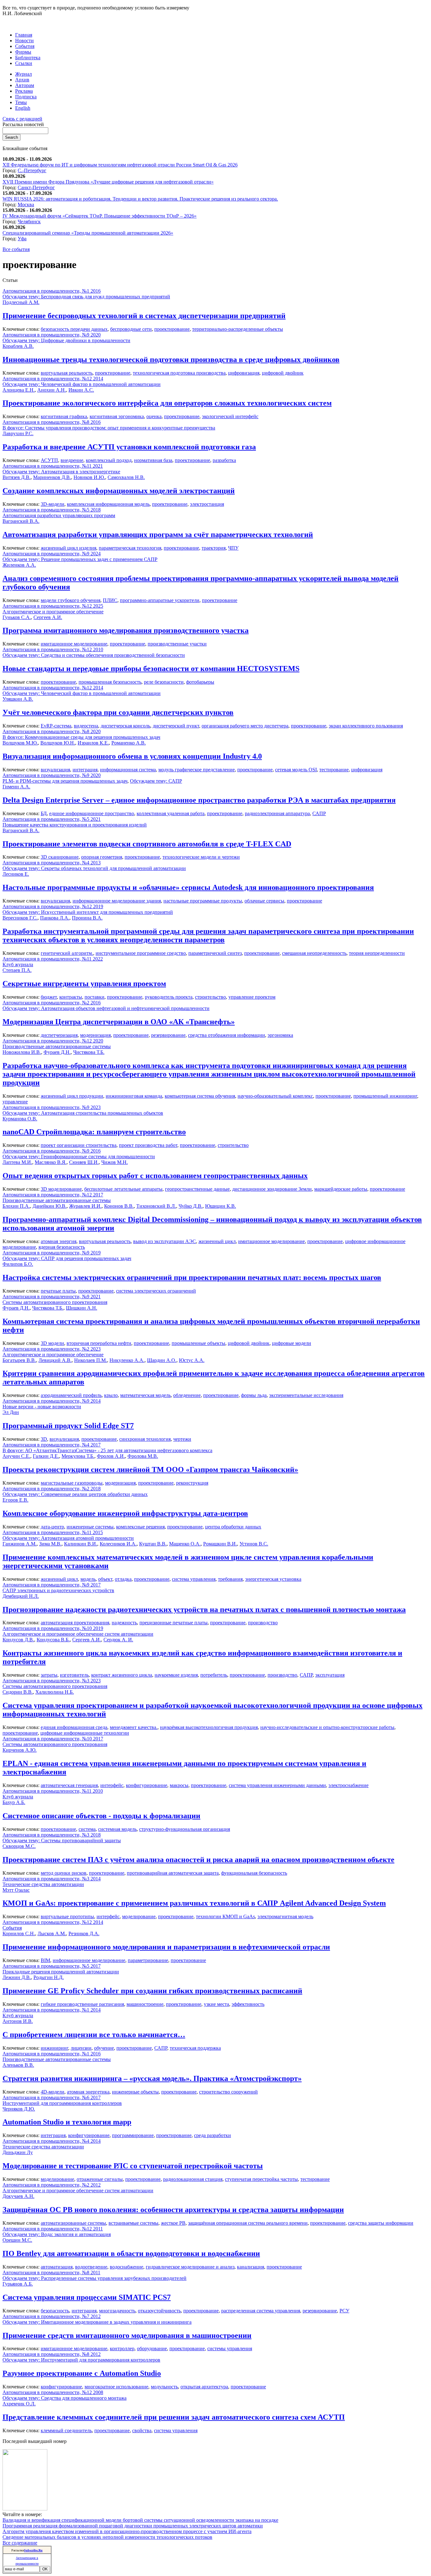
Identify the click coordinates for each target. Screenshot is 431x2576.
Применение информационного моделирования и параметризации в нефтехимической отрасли (166, 1947)
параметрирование (148, 1960)
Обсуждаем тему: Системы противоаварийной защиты (62, 1840)
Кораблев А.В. (18, 346)
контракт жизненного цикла (122, 1675)
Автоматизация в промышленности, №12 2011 (53, 2229)
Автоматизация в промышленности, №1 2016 (52, 291)
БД (44, 813)
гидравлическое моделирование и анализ (190, 2267)
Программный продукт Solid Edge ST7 (68, 1426)
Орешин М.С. (17, 2240)
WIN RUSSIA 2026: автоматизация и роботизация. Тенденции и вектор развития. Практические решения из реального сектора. (140, 199)
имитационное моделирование (74, 644)
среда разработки (213, 2135)
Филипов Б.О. (18, 1264)
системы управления (230, 2348)
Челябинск (29, 222)
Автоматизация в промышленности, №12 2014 (53, 379)
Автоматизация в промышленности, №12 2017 (53, 1195)
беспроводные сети (131, 329)
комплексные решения (140, 1527)
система (87, 1829)
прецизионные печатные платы (174, 1623)
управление (15, 1102)
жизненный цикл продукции (72, 1096)
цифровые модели (292, 1343)
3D (44, 1439)
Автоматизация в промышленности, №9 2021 (52, 1297)
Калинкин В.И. (81, 1544)
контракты (71, 997)
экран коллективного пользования (366, 726)
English (23, 108)
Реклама (24, 91)
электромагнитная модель (285, 1916)
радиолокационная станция (193, 2179)
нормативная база (153, 460)
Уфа (22, 239)
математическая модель (145, 1395)
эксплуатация (330, 1675)
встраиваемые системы (133, 2223)
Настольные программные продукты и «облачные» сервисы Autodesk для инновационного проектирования (188, 887)
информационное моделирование (89, 1960)
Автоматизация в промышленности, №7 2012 (52, 2316)
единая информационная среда (74, 1727)
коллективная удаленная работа (171, 813)
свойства (142, 2430)
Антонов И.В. (18, 2021)
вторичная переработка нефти (99, 1343)
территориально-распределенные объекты (238, 329)
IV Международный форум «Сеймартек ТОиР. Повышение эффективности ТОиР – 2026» (100, 216)
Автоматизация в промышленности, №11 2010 (53, 1791)
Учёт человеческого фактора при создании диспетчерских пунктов (118, 712)
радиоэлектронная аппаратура (277, 813)
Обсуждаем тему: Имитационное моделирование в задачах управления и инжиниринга (97, 2322)
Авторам (25, 85)
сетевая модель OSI (296, 770)
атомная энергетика (88, 2092)
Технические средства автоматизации (43, 1884)
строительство (210, 997)
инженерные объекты (135, 2092)
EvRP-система (56, 726)
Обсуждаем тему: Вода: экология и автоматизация (57, 2234)
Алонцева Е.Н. (19, 390)
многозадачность (117, 2311)
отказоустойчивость (159, 2311)
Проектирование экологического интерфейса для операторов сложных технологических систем (167, 403)
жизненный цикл (217, 1241)
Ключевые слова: (22, 329)
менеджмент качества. (134, 1727)
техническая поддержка (195, 2048)
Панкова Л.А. (55, 918)
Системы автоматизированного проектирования (55, 1302)
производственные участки (177, 644)
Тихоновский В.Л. (156, 1206)
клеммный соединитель (66, 2430)
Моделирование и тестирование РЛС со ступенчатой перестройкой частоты (133, 2166)
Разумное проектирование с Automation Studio (82, 2373)
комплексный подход (109, 460)
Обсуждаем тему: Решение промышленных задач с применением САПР (80, 559)
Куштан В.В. (153, 1544)
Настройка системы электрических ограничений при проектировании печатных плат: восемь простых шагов (192, 1277)
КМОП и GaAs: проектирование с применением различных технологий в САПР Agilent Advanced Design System (194, 1903)
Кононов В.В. (119, 1206)
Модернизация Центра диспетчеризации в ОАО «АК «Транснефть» (119, 1022)
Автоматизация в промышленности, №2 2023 (52, 1349)
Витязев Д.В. (17, 477)
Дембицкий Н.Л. (21, 1596)
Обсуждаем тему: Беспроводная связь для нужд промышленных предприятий (86, 297)
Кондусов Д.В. (18, 1640)
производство (263, 1623)
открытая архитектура (204, 2387)
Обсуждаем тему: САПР (156, 781)
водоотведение (91, 2267)
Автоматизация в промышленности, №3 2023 (52, 1681)
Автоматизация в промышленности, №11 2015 (53, 1532)
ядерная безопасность (62, 1247)
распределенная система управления (261, 2311)
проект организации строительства (79, 1145)
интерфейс (112, 1785)
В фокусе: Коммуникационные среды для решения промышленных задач (81, 737)
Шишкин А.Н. (82, 1308)
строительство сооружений (228, 2092)
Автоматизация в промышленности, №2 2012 (52, 2185)
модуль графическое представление (197, 770)
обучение (104, 2048)
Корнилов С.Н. (19, 1933)
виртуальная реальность (67, 373)
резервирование (168, 1035)
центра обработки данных (233, 1527)
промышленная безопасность (110, 682)
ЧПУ (233, 548)
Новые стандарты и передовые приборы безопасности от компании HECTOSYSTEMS (151, 669)
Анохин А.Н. (52, 390)
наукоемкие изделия (176, 1675)
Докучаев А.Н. (18, 2196)
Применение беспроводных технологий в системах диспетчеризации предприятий (144, 316)
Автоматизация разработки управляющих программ (59, 515)
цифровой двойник (283, 373)
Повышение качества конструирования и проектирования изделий (75, 825)
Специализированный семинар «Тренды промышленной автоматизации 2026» (88, 233)
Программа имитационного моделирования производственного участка (126, 630)
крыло (111, 1395)
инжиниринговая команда (134, 1096)
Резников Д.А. (84, 1933)
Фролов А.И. (111, 1456)
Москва (26, 204)
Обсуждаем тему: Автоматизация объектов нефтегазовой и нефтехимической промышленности (106, 1008)
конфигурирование (147, 1785)
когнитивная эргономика (117, 416)
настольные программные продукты (203, 901)
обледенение (187, 1395)
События (25, 46)
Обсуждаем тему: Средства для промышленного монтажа (65, 2398)
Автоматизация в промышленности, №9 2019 (52, 1253)
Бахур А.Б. (14, 1802)
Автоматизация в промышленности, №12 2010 (53, 649)
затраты (49, 1675)
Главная (24, 35)
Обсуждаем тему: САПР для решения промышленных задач (67, 1258)
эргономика (280, 1035)
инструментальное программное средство (141, 953)
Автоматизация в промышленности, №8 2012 (52, 2354)
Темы (21, 102)
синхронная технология (145, 1439)
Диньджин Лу (18, 2152)
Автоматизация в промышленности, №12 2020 (53, 1041)
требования (230, 1579)
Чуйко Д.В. (191, 1206)
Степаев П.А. (17, 970)
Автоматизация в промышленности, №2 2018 (52, 1489)
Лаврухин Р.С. (18, 433)
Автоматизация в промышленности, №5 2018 (52, 510)
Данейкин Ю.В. (50, 1206)
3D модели (52, 1343)
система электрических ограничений (156, 1291)
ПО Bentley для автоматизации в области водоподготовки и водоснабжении (131, 2253)
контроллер (122, 2348)
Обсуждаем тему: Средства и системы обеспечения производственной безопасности (94, 655)
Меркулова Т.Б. (78, 1456)
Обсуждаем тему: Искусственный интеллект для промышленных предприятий (88, 912)
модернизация (95, 1035)
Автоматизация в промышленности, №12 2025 (53, 606)
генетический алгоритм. (67, 953)
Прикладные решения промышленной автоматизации (61, 1972)
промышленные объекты (198, 1343)
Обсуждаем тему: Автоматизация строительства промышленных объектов (83, 1113)
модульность (164, 2387)
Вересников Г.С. (20, 918)
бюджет (49, 997)
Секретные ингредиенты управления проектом (84, 984)
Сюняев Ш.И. (84, 1162)
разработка (224, 460)
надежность (124, 1623)
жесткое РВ (173, 2223)
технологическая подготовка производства (179, 373)
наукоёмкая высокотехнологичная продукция (209, 1727)
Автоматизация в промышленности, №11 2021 (53, 466)
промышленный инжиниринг (385, 1096)
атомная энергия (59, 1241)
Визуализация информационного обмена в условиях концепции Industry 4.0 (132, 756)
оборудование (152, 2348)
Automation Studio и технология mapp (67, 2122)
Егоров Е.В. (15, 1500)
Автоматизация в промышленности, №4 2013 (52, 863)
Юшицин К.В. (221, 1206)
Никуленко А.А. (127, 1360)
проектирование (172, 329)
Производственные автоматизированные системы (57, 1046)
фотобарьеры (200, 682)
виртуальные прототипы (67, 1916)
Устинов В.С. (254, 1544)
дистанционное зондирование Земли (272, 1189)
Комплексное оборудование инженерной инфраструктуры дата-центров (125, 1513)
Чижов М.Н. (115, 1162)
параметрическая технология (130, 548)
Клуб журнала (18, 964)
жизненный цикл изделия (68, 548)
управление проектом (252, 997)
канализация (251, 2267)
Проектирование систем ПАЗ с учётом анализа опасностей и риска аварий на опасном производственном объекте (198, 1860)
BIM (45, 1960)
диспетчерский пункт (176, 726)
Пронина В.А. (87, 918)
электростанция (207, 504)
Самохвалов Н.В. (126, 477)
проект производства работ (148, 1145)
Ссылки (24, 63)
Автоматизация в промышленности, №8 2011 (51, 2272)
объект (105, 1579)
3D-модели (53, 504)
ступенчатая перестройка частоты (261, 2179)
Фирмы (23, 52)
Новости (24, 41)
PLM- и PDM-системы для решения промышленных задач (65, 781)
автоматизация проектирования (75, 1623)
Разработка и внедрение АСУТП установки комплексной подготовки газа (129, 447)
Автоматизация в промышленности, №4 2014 (52, 2141)
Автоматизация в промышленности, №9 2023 (52, 1107)
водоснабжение (127, 2267)
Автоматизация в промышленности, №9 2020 (52, 335)
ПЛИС (110, 600)
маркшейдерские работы (341, 1189)
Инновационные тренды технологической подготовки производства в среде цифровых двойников (171, 359)
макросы (179, 1785)
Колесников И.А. (118, 1544)
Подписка (26, 97)
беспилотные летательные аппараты (123, 1189)
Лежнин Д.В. (17, 1977)
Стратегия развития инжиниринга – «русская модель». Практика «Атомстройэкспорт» (152, 2078)
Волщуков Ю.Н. (58, 743)
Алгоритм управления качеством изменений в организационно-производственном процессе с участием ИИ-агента (127, 2531)
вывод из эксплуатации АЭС (165, 1241)
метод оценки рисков (64, 1873)
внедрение (72, 460)
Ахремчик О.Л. (19, 2404)
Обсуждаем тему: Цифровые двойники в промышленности (66, 340)
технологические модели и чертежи (201, 857)
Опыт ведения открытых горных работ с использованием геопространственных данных (155, 1176)
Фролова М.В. (143, 1456)
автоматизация (57, 2267)
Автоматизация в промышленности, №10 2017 (53, 1739)
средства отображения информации (227, 1035)
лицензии (81, 2048)
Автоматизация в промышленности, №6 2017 (52, 2097)
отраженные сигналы (100, 2179)
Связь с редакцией (22, 119)
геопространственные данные (197, 1189)
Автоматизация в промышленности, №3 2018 (52, 1835)
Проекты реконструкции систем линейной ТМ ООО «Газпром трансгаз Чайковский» (150, 1469)
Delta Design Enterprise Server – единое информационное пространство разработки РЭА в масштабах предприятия (199, 800)
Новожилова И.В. (22, 1052)
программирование (133, 2135)
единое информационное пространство (92, 813)
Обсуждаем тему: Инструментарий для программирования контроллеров (81, 2360)
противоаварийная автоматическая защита (173, 1873)
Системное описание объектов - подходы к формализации (101, 1816)
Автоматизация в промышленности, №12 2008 (53, 2392)
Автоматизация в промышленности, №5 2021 (52, 819)
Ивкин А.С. (81, 390)
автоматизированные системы (73, 2223)
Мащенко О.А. (185, 1544)
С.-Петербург (32, 170)
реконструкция (192, 1483)
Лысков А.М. (52, 1933)
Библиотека (28, 58)
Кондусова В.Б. (53, 1640)
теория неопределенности (377, 953)
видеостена (86, 726)
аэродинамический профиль (71, 1395)
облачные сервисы (264, 901)
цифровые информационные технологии (85, 1733)
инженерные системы (90, 1527)
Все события (16, 249)
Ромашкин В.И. (220, 1544)
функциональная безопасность (254, 1873)
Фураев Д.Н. (57, 1052)
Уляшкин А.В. (18, 699)
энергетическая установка (273, 1579)
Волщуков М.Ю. (20, 743)
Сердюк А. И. (118, 1640)
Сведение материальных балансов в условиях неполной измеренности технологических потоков (107, 2537)
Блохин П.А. (16, 1206)
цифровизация (244, 373)
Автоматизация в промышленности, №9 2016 (52, 1151)
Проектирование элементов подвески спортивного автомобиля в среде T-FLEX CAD (147, 844)
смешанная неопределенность (314, 953)
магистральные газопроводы (72, 1483)
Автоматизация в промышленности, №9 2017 (52, 1585)
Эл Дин (11, 1412)
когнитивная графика (64, 416)
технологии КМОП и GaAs (225, 1916)
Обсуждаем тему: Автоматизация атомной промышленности (68, 1538)
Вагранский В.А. (21, 521)
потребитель (214, 1675)
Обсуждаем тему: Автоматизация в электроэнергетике (61, 472)
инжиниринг (54, 2048)
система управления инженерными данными (277, 1785)
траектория (214, 548)
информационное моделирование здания (117, 901)
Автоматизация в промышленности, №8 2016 (52, 422)
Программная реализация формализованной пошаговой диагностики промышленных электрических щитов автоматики (133, 2526)
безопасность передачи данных (74, 329)
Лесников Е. (16, 874)
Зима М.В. (50, 1544)
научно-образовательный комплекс (275, 1096)
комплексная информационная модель (108, 504)
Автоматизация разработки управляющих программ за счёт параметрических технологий (158, 534)
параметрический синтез (215, 953)
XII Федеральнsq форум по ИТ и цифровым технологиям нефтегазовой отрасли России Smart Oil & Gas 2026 (120, 165)
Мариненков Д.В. (52, 477)
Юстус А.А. (192, 1360)
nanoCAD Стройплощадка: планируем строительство (94, 1132)
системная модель (117, 1829)
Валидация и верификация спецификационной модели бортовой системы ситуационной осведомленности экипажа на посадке (140, 2520)
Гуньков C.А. (17, 617)
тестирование (334, 770)
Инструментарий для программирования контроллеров (62, 2103)
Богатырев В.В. (19, 1360)
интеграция (85, 770)
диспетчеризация (59, 1035)
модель (88, 1579)
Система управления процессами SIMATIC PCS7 (87, 2297)
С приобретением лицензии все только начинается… (94, 2035)
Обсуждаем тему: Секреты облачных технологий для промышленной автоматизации (94, 868)
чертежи (182, 1439)
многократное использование (116, 2387)
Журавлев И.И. (85, 1206)
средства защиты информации (381, 2223)
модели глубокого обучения (71, 600)
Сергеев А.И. (48, 617)
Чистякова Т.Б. (89, 1052)
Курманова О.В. (20, 1119)
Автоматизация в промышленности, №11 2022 (53, 959)
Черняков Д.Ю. (19, 2109)
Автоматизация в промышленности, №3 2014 (52, 1879)
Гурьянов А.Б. (18, 2284)
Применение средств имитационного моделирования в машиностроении (127, 2335)
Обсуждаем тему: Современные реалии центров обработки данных (75, 1494)
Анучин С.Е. (16, 1456)
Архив (22, 80)
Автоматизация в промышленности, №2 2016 (52, 1003)
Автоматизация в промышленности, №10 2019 (53, 1628)
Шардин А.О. (162, 1360)
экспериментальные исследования (306, 1395)
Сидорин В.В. (18, 1692)
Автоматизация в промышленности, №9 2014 (52, 1401)
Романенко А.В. (129, 743)
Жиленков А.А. (19, 565)
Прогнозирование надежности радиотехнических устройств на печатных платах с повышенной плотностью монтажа (204, 1609)
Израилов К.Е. (93, 743)
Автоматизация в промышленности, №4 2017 (52, 1445)
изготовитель (74, 1675)
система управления (194, 1579)
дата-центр (52, 1527)
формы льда (254, 1395)
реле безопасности (164, 682)
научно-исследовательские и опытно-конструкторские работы (327, 1727)
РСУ (344, 2311)
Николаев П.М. (91, 1360)
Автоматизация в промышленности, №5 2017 (52, 1966)
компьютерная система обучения (200, 1096)
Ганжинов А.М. (20, 1544)
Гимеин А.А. (16, 787)
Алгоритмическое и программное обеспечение (53, 612)
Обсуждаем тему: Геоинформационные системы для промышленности (79, 1157)
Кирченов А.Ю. (20, 1750)
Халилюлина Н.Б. (55, 1692)
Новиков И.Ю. (89, 477)
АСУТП (49, 460)
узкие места (216, 2004)
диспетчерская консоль (125, 726)
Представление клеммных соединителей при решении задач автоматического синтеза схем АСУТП (174, 2417)
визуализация (55, 770)
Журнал (24, 74)
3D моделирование (61, 1189)
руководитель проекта (169, 997)
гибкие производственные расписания (82, 2004)
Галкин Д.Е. (46, 1456)
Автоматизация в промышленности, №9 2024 (52, 554)
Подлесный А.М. (21, 302)
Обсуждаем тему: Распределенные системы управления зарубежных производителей (94, 2278)
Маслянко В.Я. (51, 1162)
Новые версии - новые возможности (42, 1407)
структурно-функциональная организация (185, 1829)
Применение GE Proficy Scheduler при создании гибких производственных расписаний (152, 1991)
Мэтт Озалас (16, 1890)
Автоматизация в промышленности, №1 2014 (52, 2010)
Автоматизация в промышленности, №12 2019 (53, 906)
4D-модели (53, 2092)
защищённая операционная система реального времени (248, 2223)
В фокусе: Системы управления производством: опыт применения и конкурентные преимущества (109, 428)
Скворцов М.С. (19, 1846)
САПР (319, 813)
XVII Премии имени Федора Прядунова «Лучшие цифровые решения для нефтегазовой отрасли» (108, 182)
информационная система (128, 770)
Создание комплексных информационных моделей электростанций (119, 491)
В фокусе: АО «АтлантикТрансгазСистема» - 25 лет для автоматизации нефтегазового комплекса (107, 1450)
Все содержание (20, 2543)
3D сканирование (60, 857)
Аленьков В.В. (18, 2065)
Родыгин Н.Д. (49, 1977)
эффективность (248, 2004)
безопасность (55, 2311)
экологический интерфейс (230, 416)
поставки (94, 997)
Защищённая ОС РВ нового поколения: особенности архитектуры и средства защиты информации (173, 2210)
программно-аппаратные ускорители (160, 600)
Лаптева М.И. (17, 1162)
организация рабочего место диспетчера (245, 726)
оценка (154, 416)
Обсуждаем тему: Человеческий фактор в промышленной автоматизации (82, 384)
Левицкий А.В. (55, 1360)
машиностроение (145, 2004)
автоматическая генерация (69, 1785)
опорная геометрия (102, 857)
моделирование (139, 1916)
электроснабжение (348, 1785)
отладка (123, 1579)
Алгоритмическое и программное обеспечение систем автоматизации (78, 1634)
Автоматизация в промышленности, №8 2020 (52, 731)
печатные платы (58, 1291)
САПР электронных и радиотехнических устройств (58, 1590)
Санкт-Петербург (36, 187)
